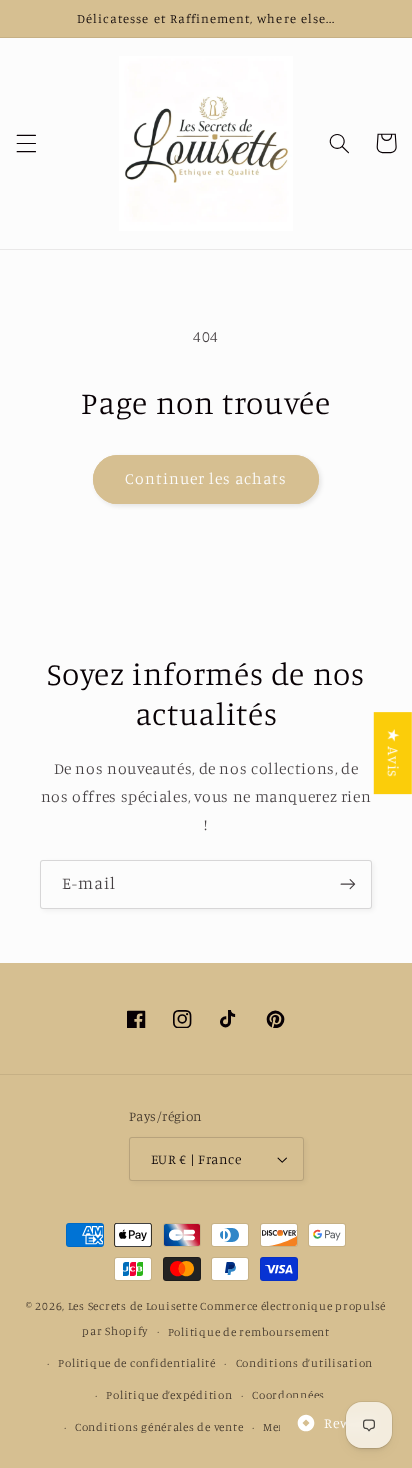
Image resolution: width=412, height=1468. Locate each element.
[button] (26, 143)
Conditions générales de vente (159, 1427)
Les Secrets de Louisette (133, 1306)
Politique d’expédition (169, 1395)
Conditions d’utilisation (305, 1363)
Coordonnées (288, 1395)
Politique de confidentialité (137, 1363)
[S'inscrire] (348, 884)
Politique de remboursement (249, 1332)
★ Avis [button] (393, 753)
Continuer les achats (206, 478)
